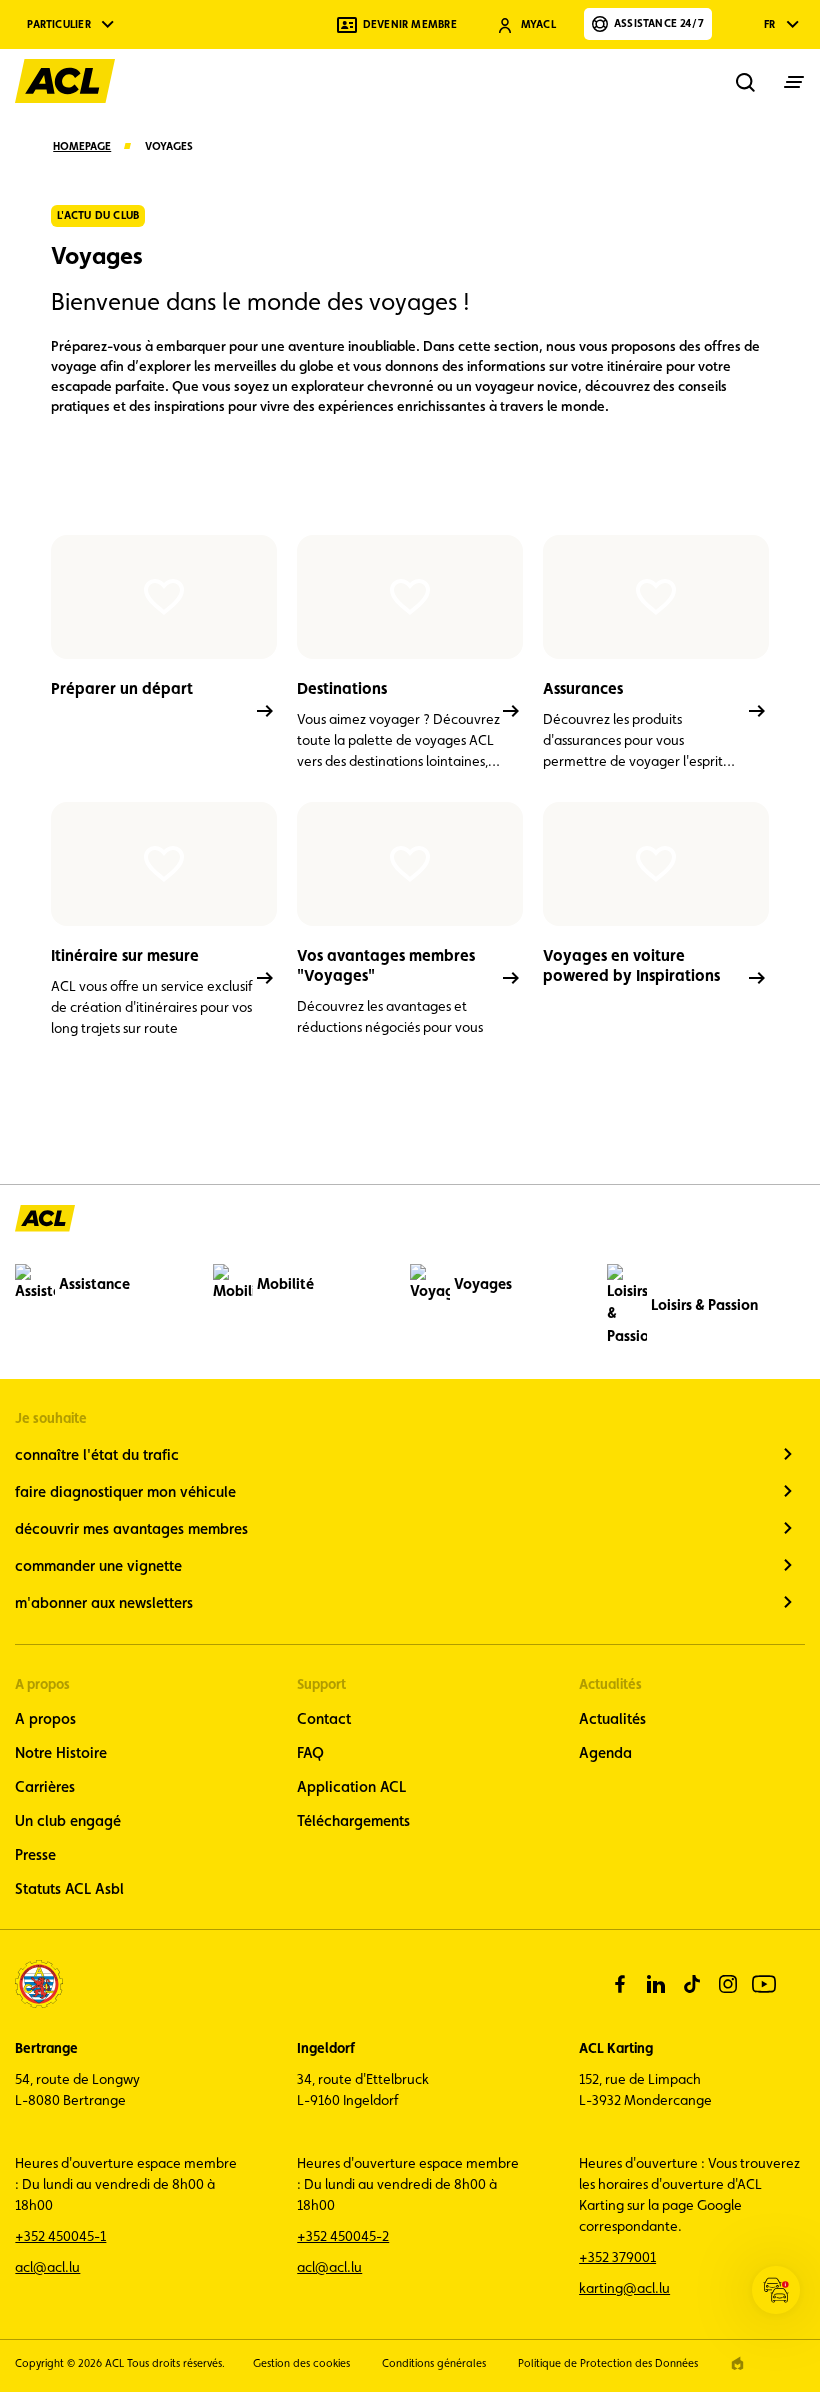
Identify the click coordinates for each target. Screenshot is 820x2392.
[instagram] (728, 1984)
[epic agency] (737, 2363)
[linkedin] (656, 1984)
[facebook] (620, 1984)
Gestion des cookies (301, 2363)
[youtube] (764, 1984)
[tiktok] (692, 1984)
